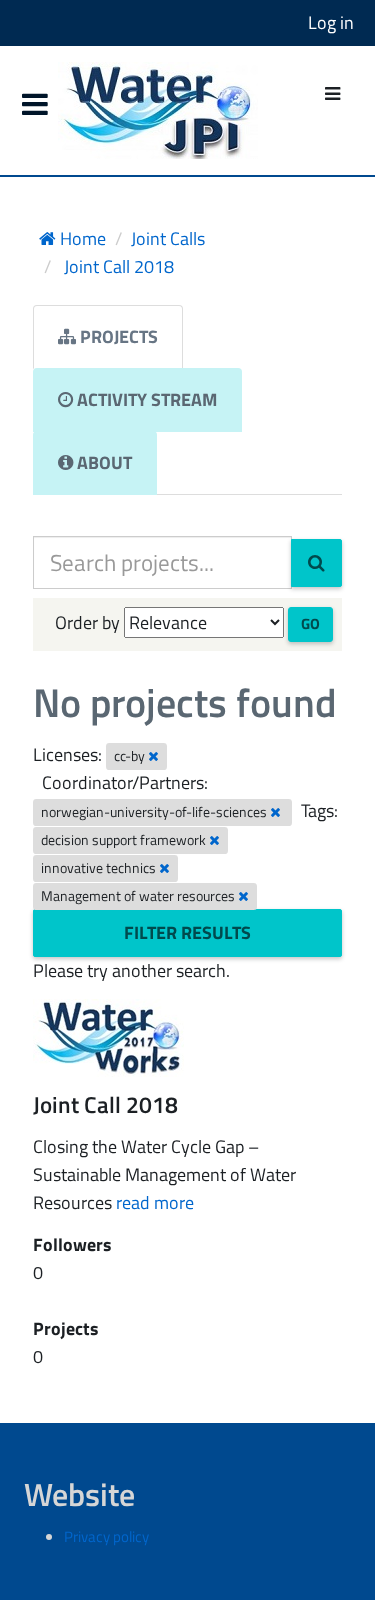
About (102, 462)
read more (155, 1202)
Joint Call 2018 (117, 266)
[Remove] (153, 756)
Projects (117, 336)
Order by (87, 622)
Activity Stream (145, 399)
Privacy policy (106, 1536)
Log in (331, 22)
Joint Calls (168, 238)
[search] (316, 563)
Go (310, 623)
